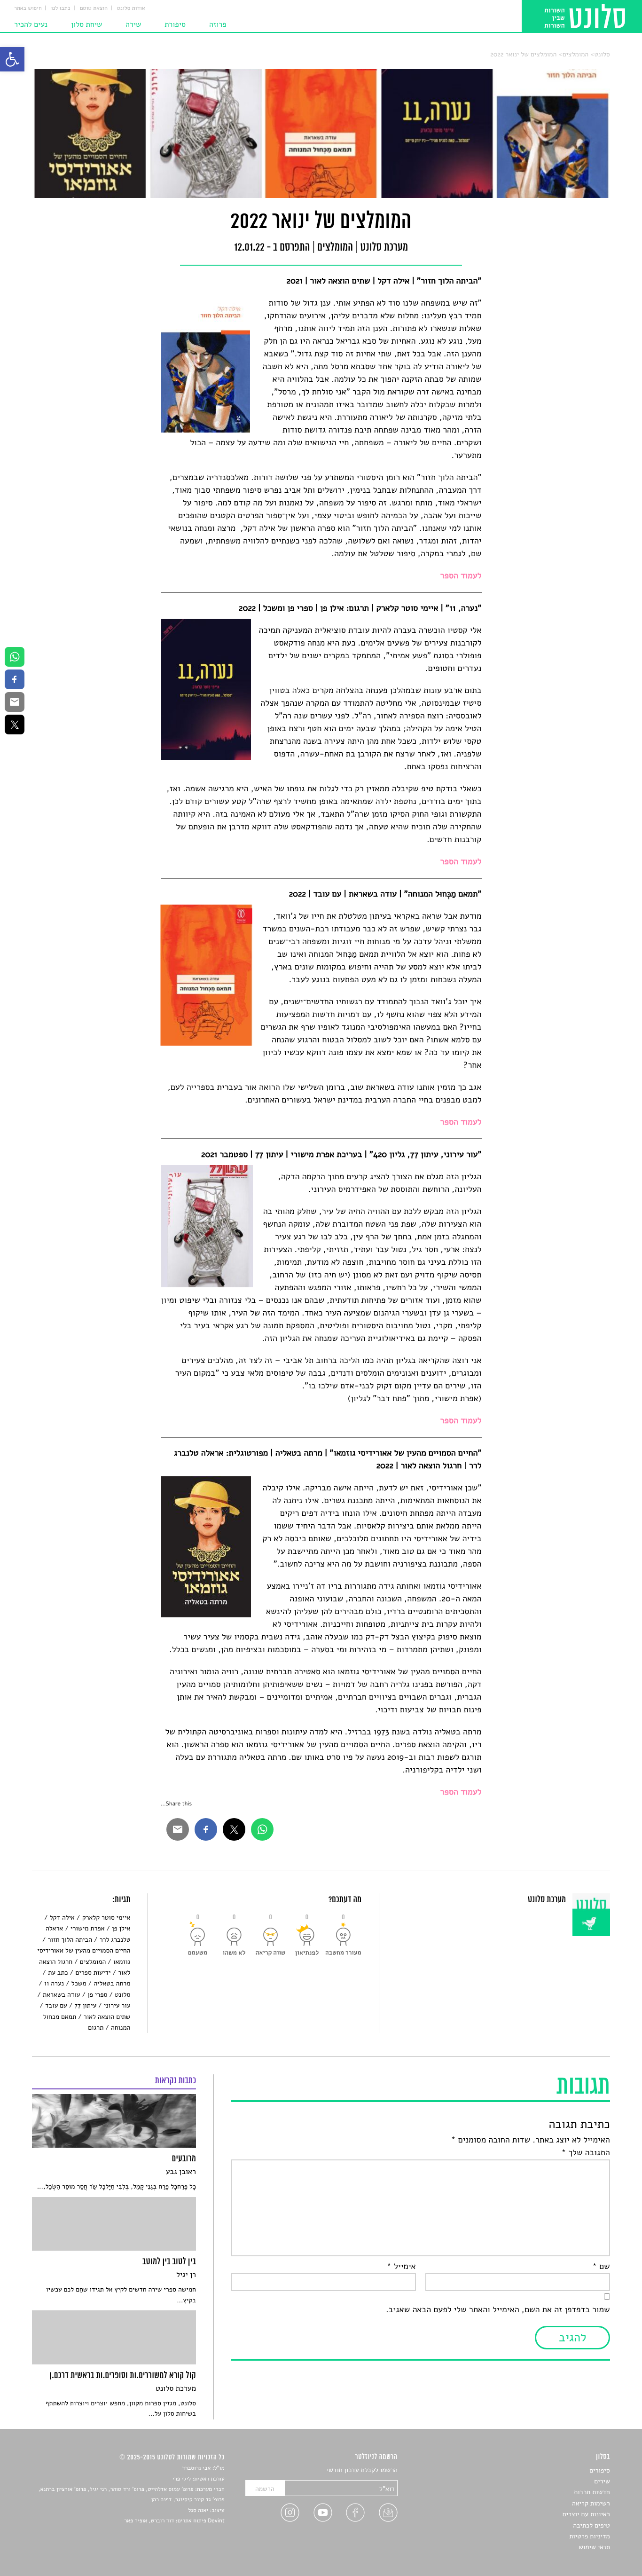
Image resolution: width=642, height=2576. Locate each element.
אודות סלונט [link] (131, 8)
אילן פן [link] (121, 1928)
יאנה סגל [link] (198, 2511)
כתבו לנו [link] (61, 8)
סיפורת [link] (175, 24)
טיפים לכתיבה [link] (591, 2525)
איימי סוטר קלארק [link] (106, 1918)
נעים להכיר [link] (31, 24)
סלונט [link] (602, 54)
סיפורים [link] (599, 2470)
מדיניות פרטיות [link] (589, 2536)
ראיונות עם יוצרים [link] (586, 2514)
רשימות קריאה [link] (591, 2503)
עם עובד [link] (56, 2005)
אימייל (401, 2267)
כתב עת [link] (58, 1973)
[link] (12, 59)
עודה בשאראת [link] (61, 1995)
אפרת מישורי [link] (87, 1928)
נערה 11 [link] (54, 1983)
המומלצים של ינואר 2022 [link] (523, 54)
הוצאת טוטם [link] (94, 8)
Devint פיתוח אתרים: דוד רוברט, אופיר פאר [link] (174, 2521)
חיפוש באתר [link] (28, 8)
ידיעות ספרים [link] (93, 1973)
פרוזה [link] (218, 24)
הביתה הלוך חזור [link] (70, 1940)
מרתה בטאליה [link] (112, 1983)
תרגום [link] (96, 2028)
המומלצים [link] (575, 54)
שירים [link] (602, 2481)
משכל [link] (79, 1983)
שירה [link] (133, 24)
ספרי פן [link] (97, 1995)
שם (601, 2267)
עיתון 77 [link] (86, 2005)
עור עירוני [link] (117, 2005)
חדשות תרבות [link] (592, 2492)
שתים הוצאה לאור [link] (107, 2017)
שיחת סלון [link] (86, 24)
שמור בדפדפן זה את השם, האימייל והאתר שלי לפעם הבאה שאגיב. (498, 2310)
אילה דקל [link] (62, 1918)
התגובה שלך (586, 2153)
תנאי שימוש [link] (594, 2547)
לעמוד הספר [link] (461, 1421)
